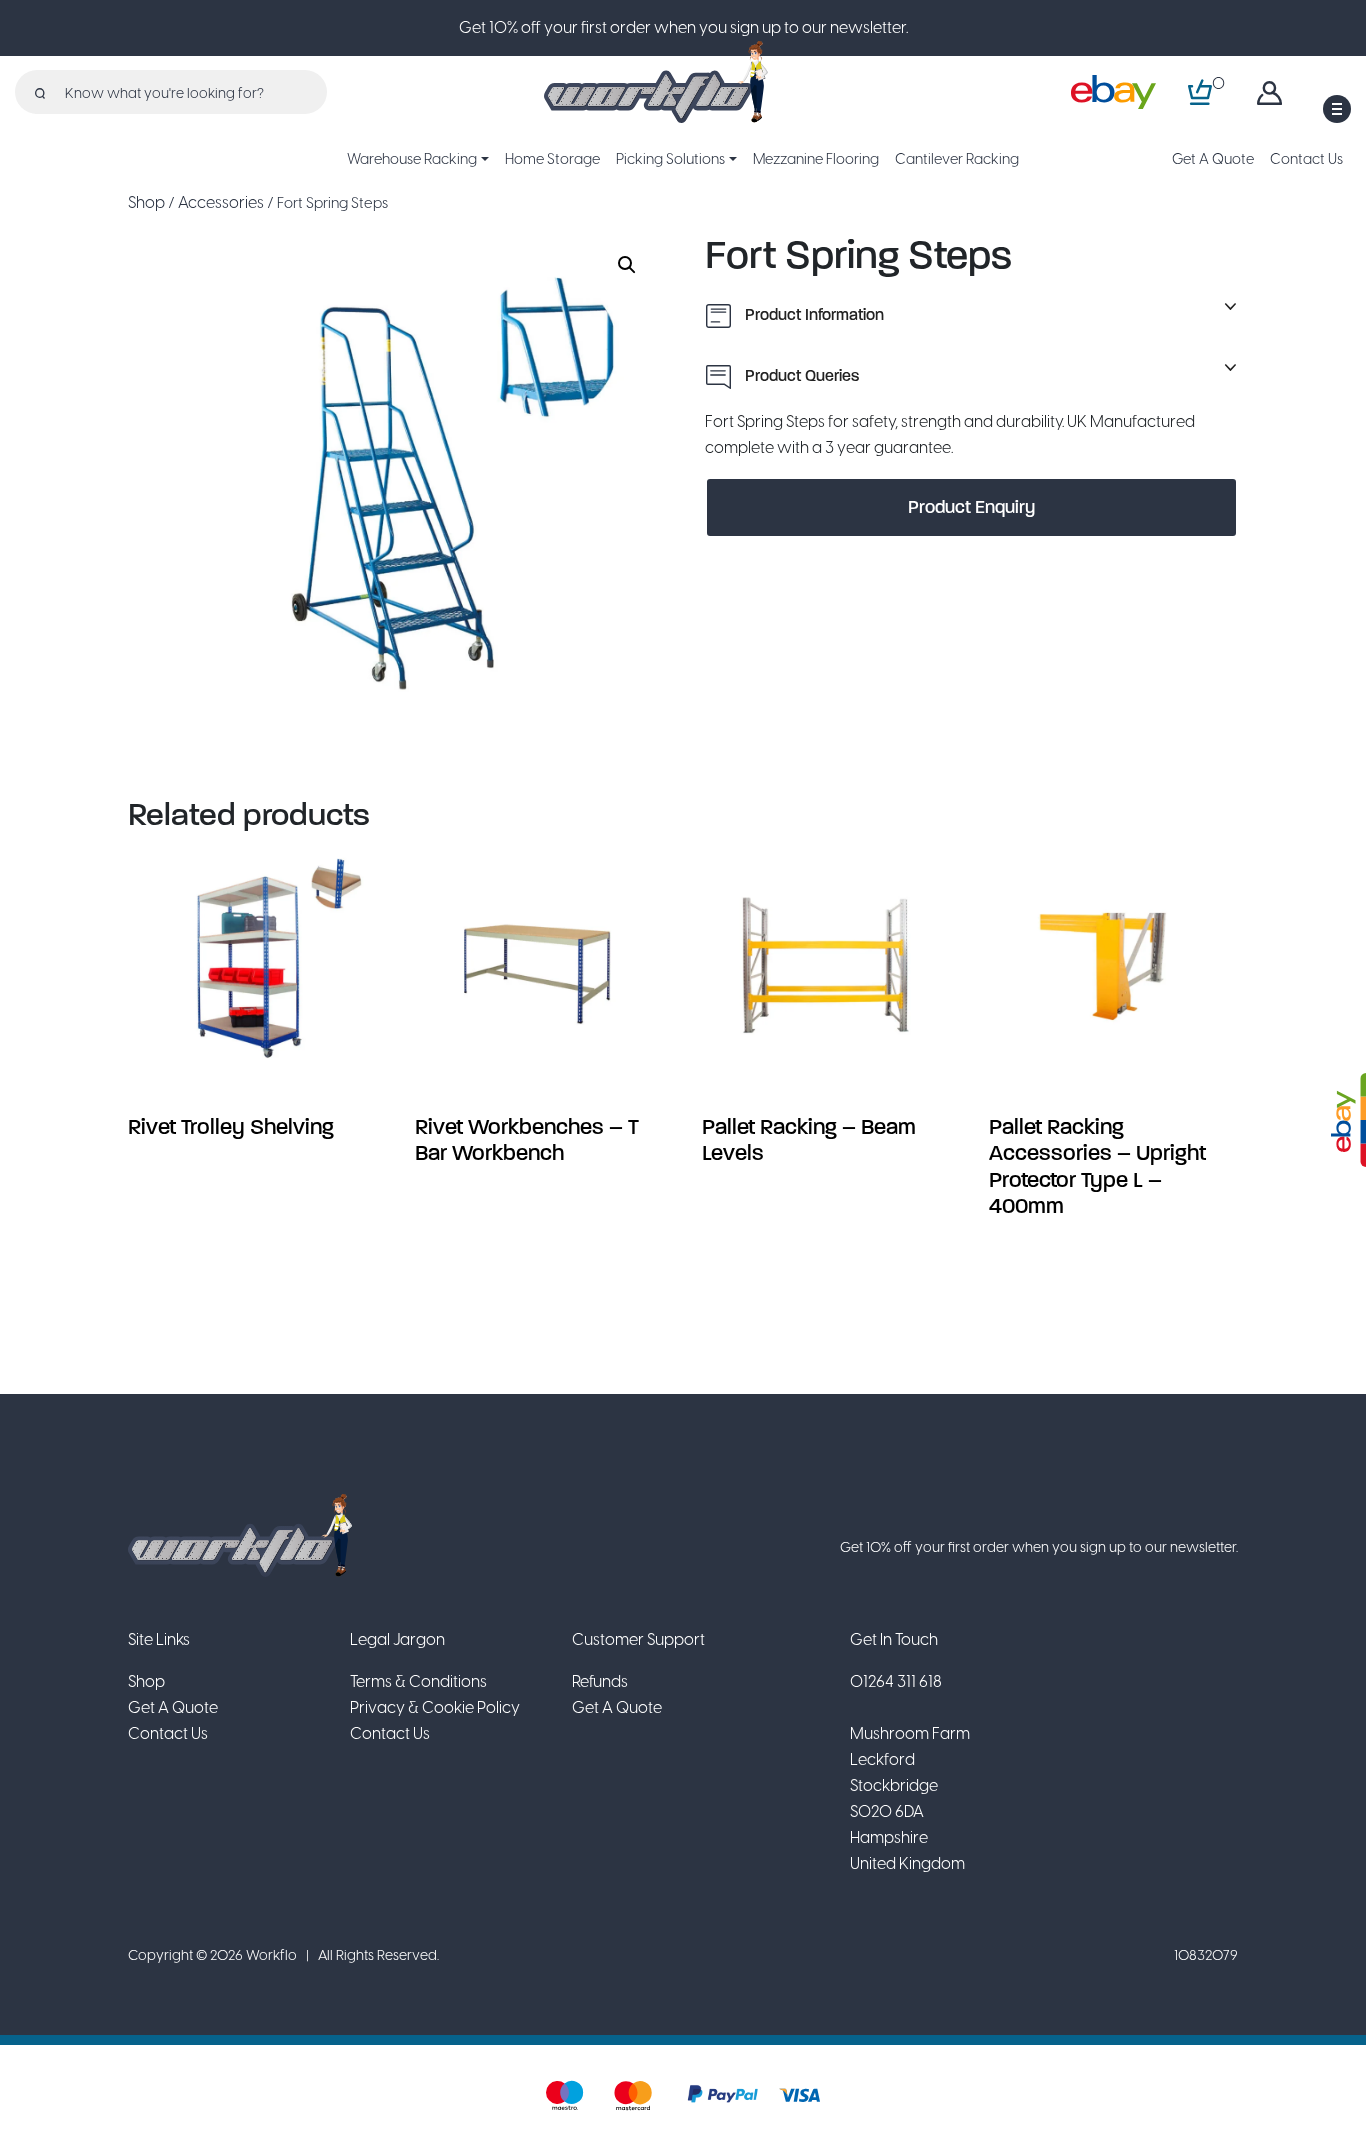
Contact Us (1306, 159)
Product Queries (800, 375)
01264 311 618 (896, 1681)
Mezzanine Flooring (816, 159)
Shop (146, 202)
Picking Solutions (670, 159)
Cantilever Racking (957, 159)
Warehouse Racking (412, 159)
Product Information (812, 314)
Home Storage (552, 159)
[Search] (40, 92)
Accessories (221, 202)
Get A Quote (1213, 159)
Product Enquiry (971, 507)
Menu (1337, 109)
